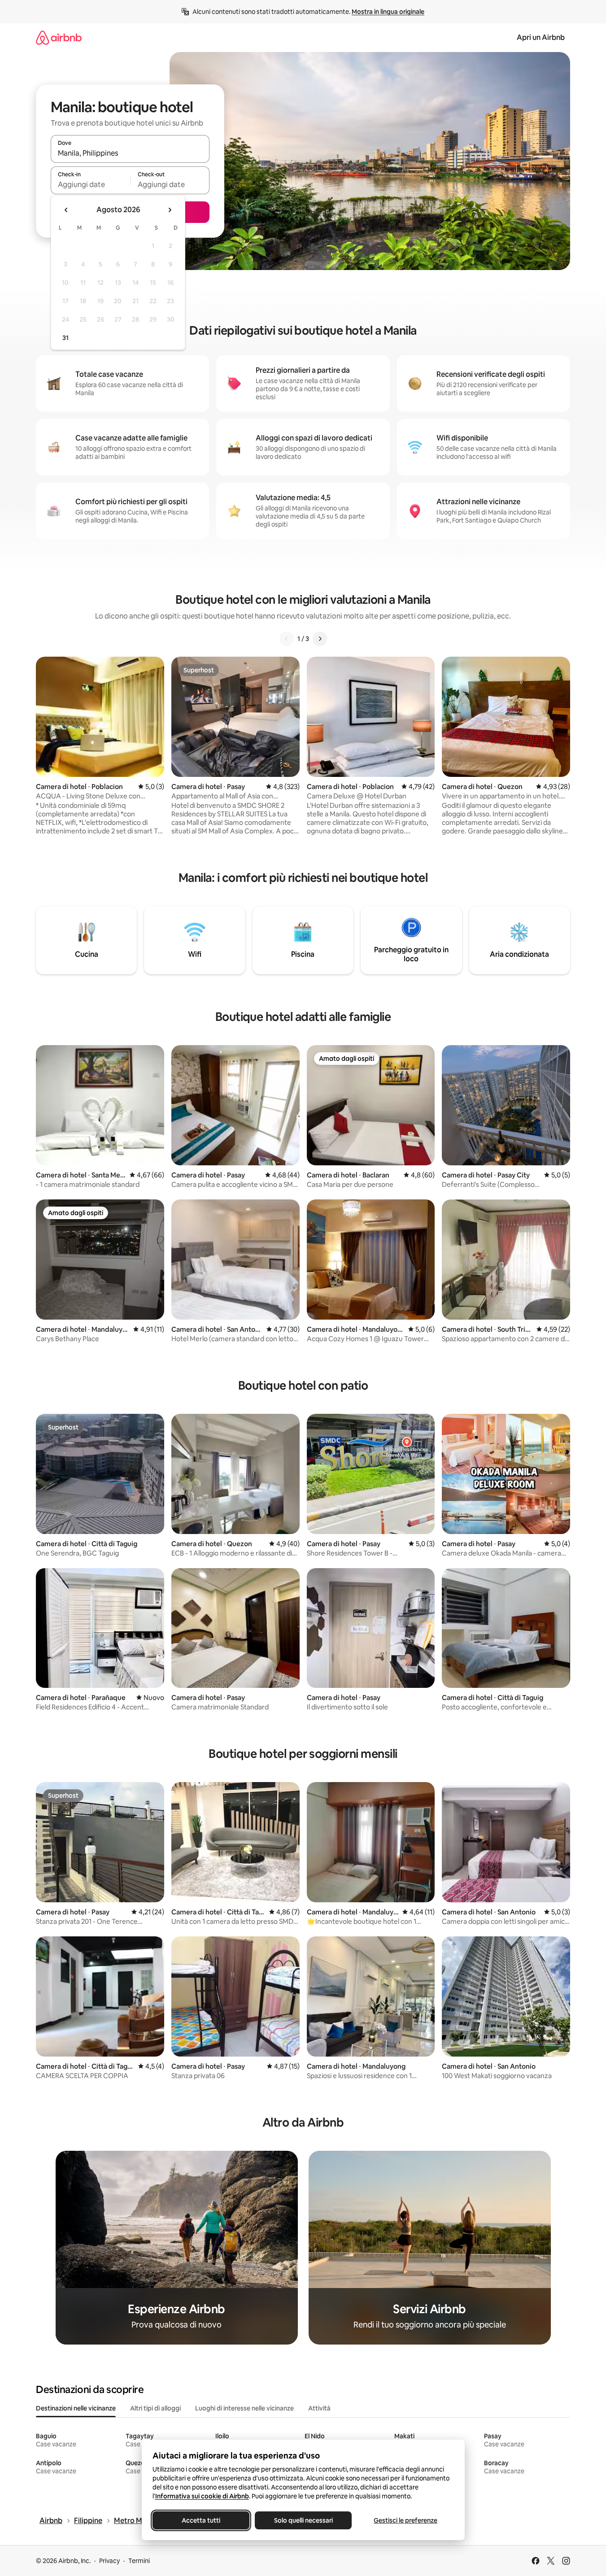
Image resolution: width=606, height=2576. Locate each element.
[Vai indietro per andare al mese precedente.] (66, 210)
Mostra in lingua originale (388, 12)
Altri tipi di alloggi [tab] (155, 2408)
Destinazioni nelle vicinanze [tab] (76, 2408)
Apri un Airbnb (541, 37)
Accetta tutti (201, 2520)
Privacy (109, 2561)
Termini (139, 2561)
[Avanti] (320, 639)
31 (65, 338)
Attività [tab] (319, 2408)
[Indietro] (287, 639)
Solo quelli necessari (303, 2520)
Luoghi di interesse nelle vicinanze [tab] (244, 2408)
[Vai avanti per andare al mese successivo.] (170, 210)
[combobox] (130, 153)
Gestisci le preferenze (405, 2520)
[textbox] (90, 184)
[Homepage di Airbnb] (59, 37)
